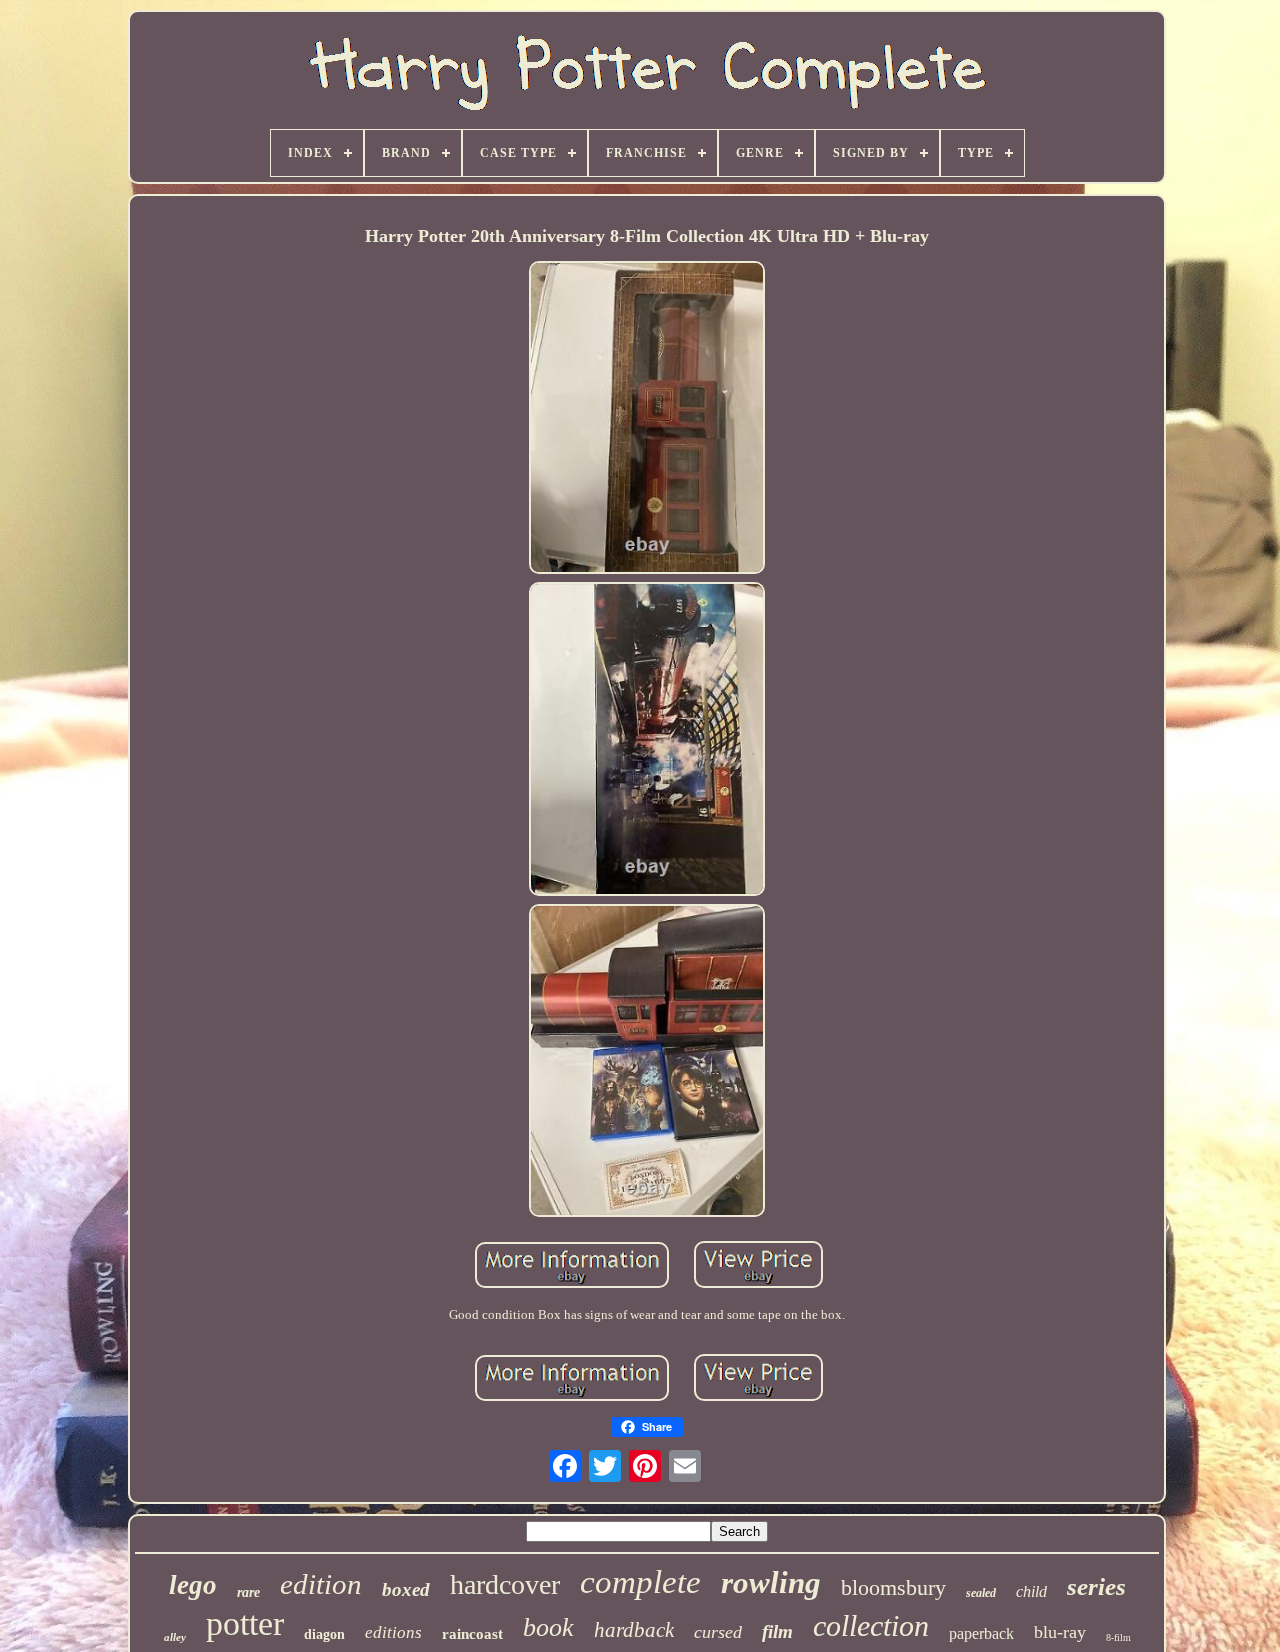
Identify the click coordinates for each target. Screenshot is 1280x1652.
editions (393, 1632)
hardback (634, 1630)
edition (321, 1584)
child (1031, 1591)
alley (175, 1637)
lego (193, 1585)
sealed (981, 1593)
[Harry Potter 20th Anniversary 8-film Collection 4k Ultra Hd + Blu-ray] (647, 419)
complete (640, 1582)
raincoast (472, 1634)
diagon (324, 1634)
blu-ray (1060, 1632)
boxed (406, 1589)
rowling (771, 1582)
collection (871, 1625)
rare (248, 1592)
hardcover (505, 1584)
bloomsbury (893, 1587)
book (548, 1627)
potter (245, 1623)
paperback (981, 1633)
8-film (1118, 1637)
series (1096, 1586)
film (777, 1631)
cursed (718, 1632)
